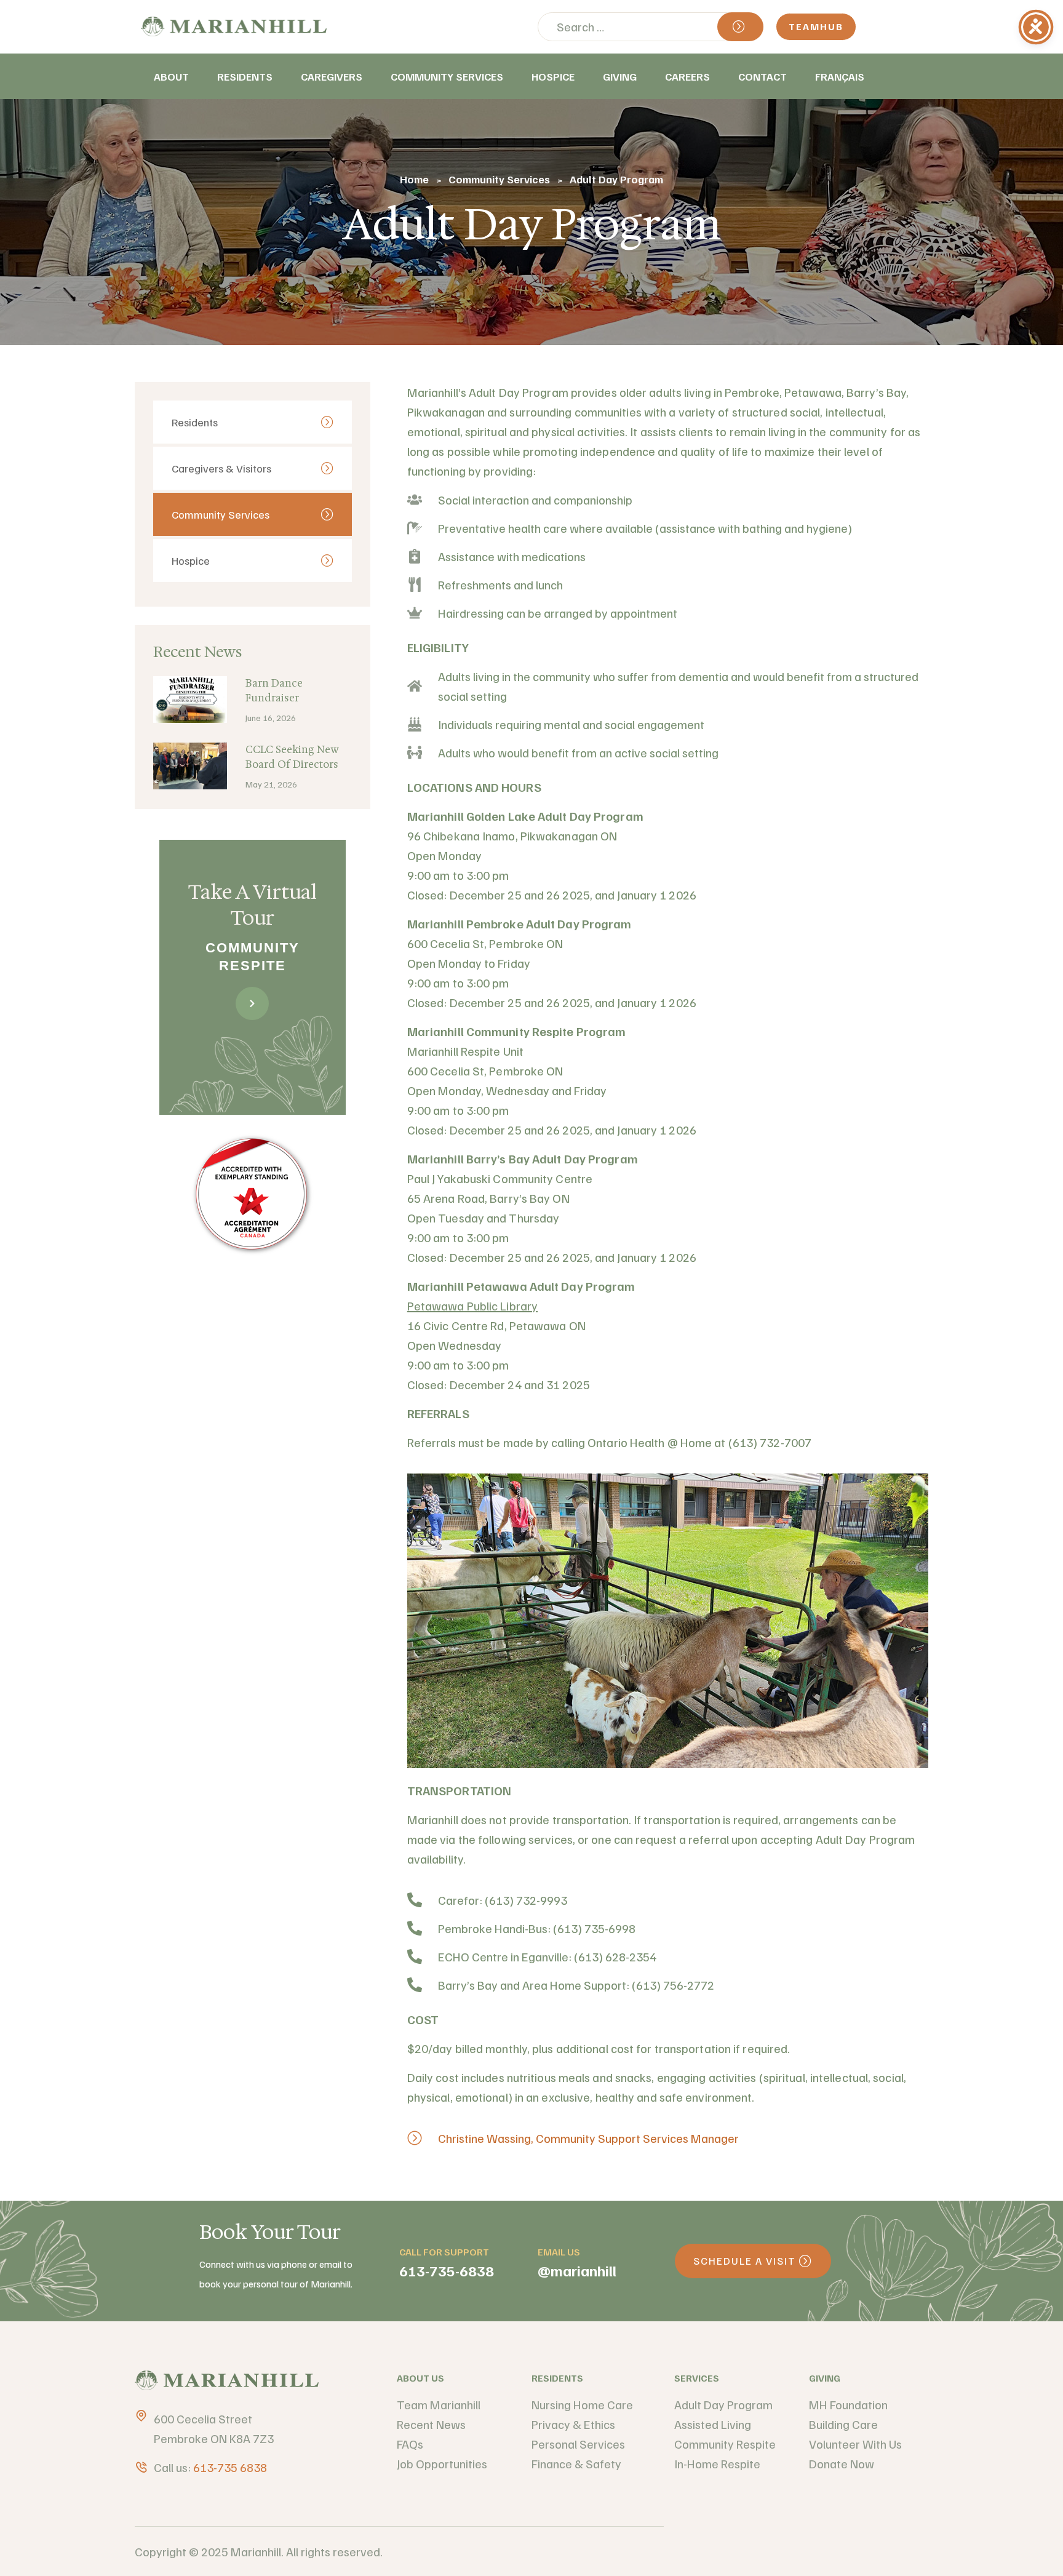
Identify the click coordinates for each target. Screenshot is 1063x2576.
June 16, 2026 (271, 718)
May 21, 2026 (271, 784)
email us (559, 2252)
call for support (444, 2252)
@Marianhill (577, 2270)
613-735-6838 (447, 2270)
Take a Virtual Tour (253, 905)
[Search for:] (651, 26)
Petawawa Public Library (472, 1306)
